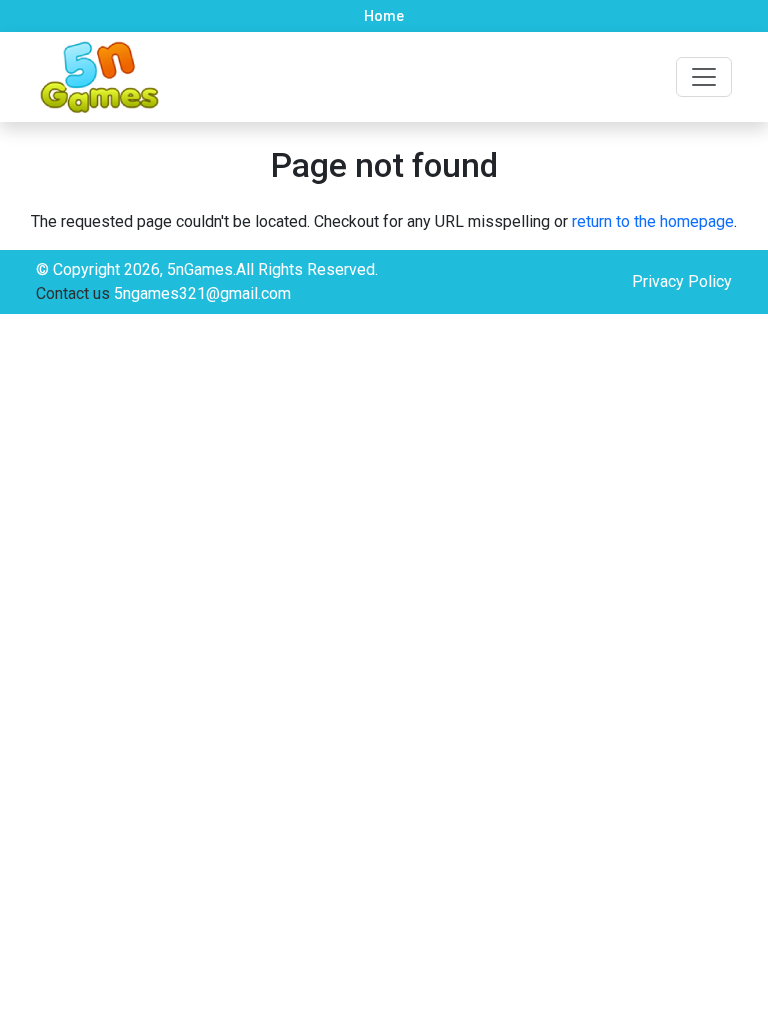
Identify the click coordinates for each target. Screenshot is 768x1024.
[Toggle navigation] (704, 77)
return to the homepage (653, 221)
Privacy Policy (682, 281)
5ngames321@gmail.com (202, 293)
